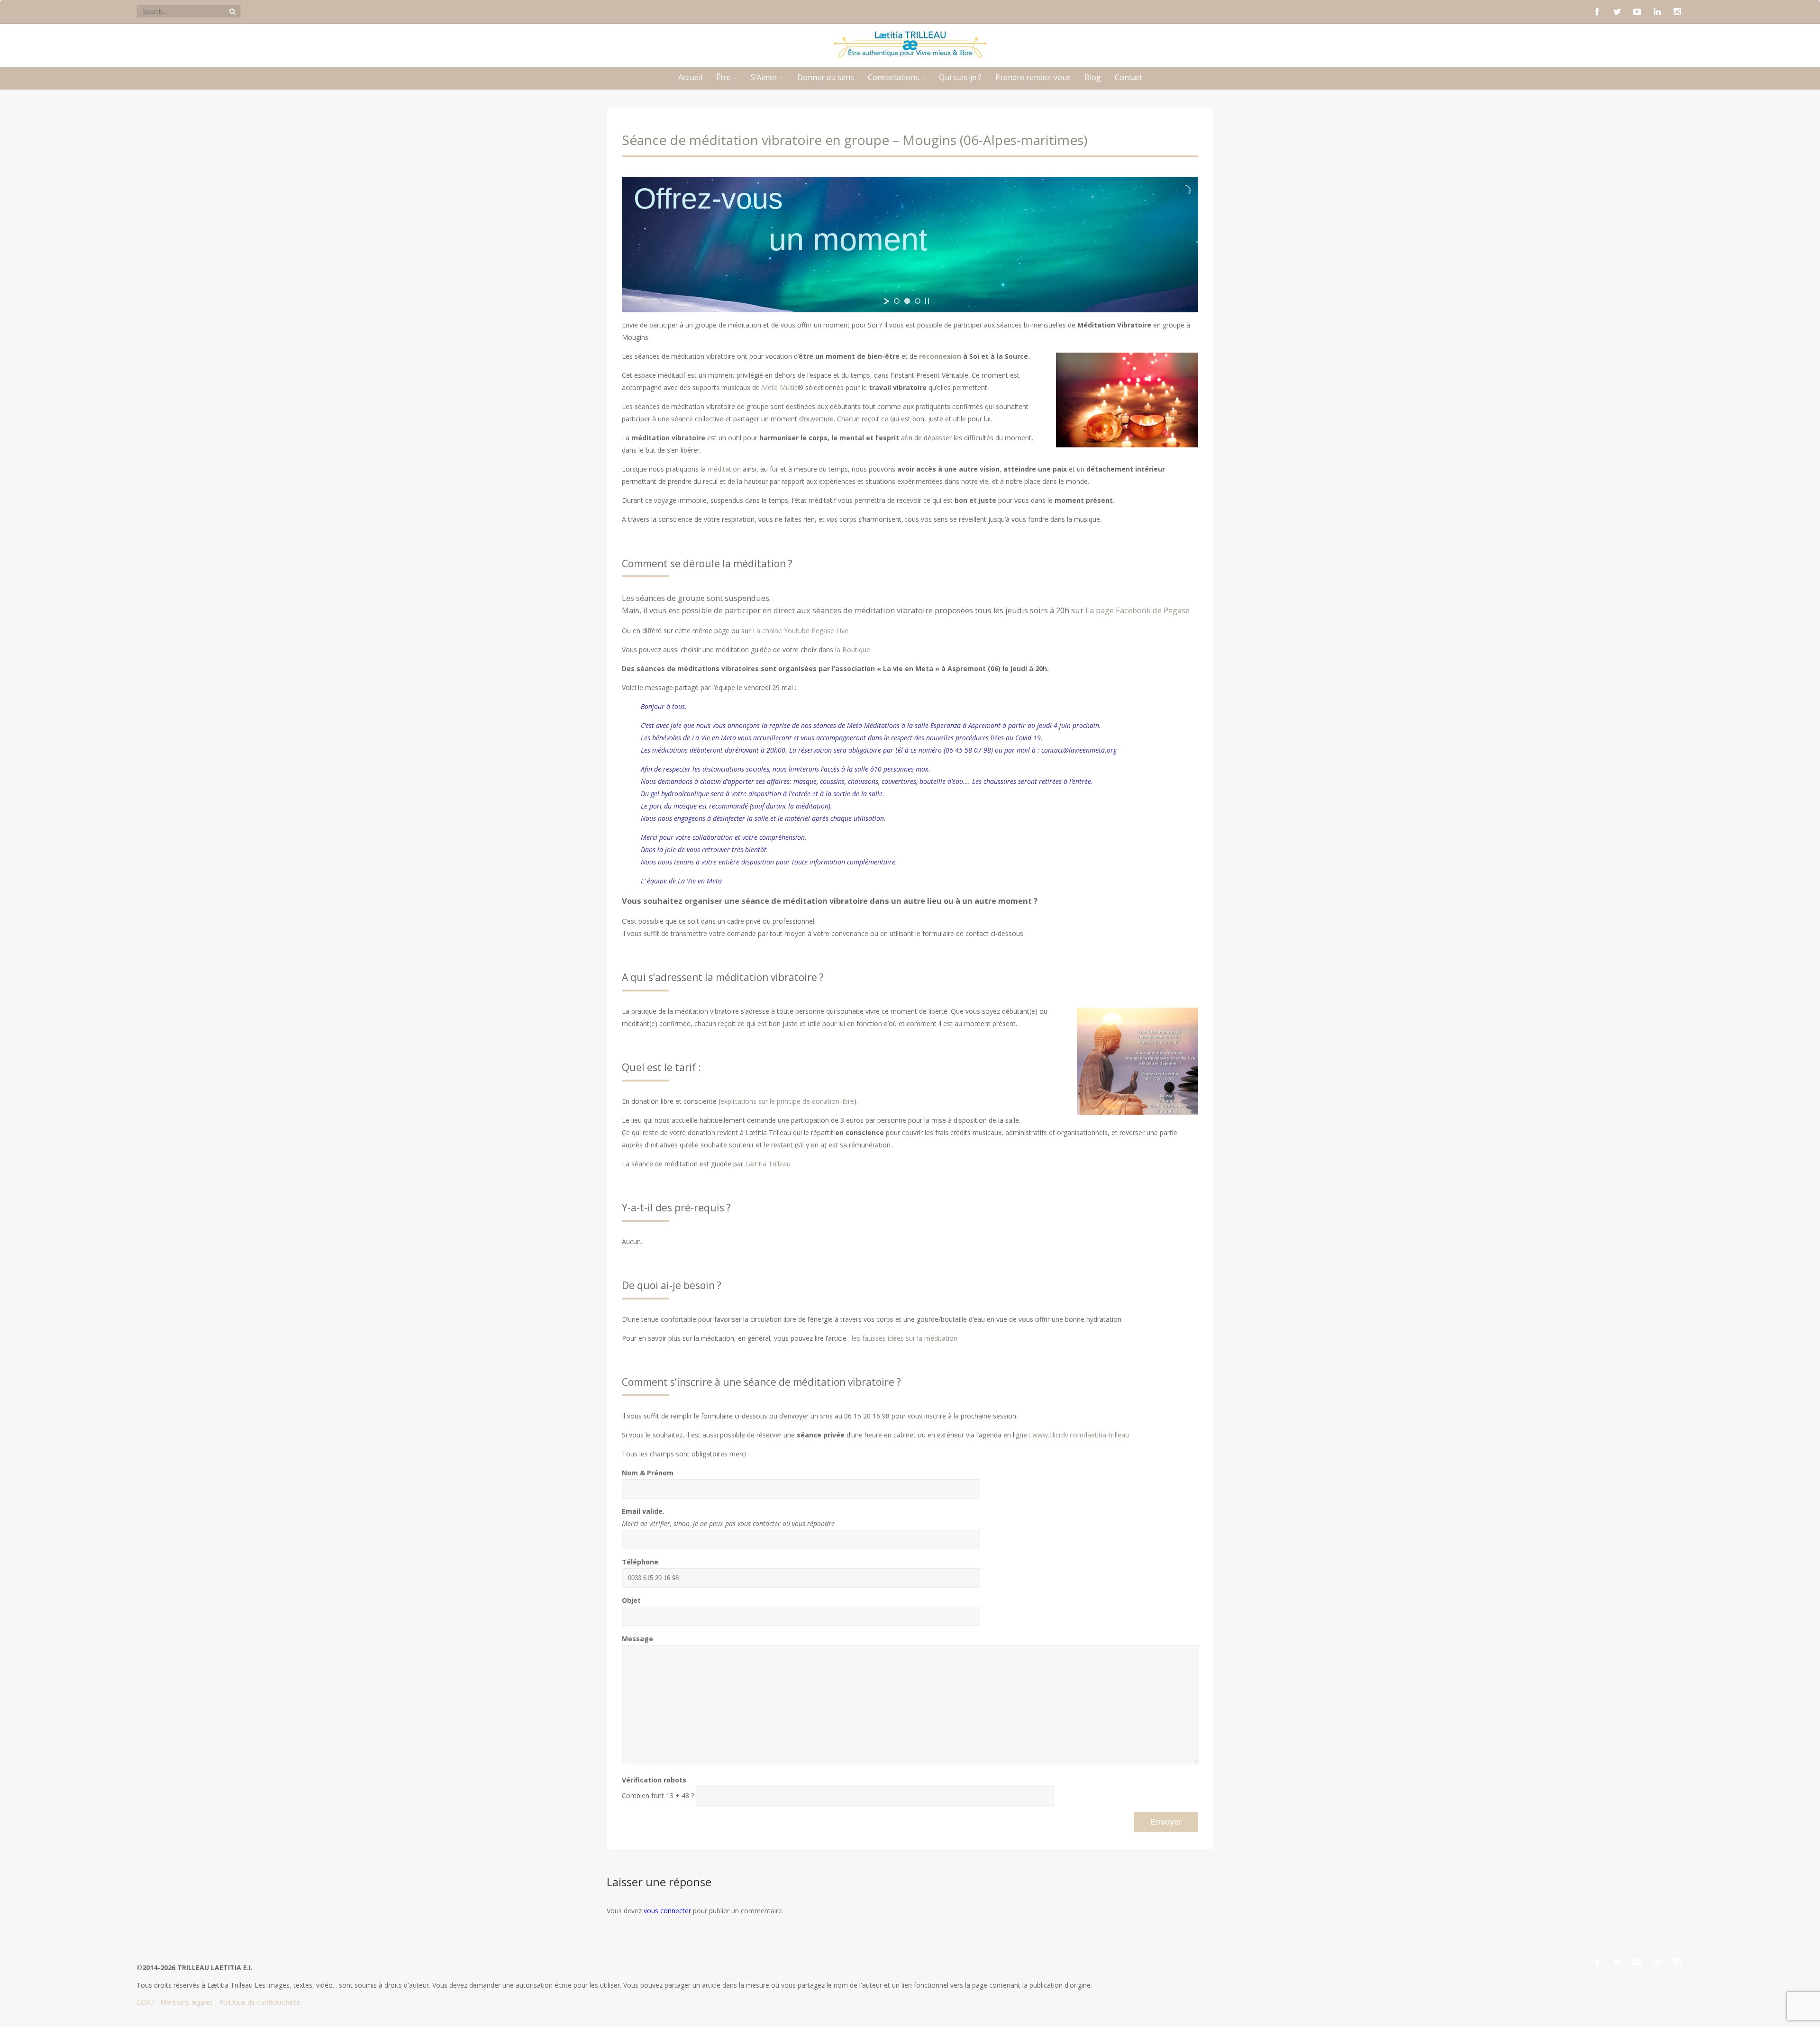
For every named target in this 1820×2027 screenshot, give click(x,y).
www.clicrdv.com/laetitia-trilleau (1081, 1435)
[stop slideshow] (927, 301)
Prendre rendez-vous (1033, 77)
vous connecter (667, 1911)
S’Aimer (764, 77)
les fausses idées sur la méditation (904, 1338)
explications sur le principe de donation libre (787, 1101)
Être (723, 77)
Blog (1093, 77)
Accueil (690, 77)
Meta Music (780, 387)
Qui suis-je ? (960, 77)
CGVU (145, 2002)
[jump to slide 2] (907, 301)
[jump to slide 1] (897, 301)
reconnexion (940, 356)
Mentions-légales (187, 2002)
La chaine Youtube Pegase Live (801, 631)
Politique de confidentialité (259, 2002)
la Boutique (853, 650)
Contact (1128, 77)
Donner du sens (826, 77)
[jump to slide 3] (918, 301)
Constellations (893, 77)
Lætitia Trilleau (767, 1164)
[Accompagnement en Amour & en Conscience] (910, 56)
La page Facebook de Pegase (1137, 610)
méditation (724, 469)
